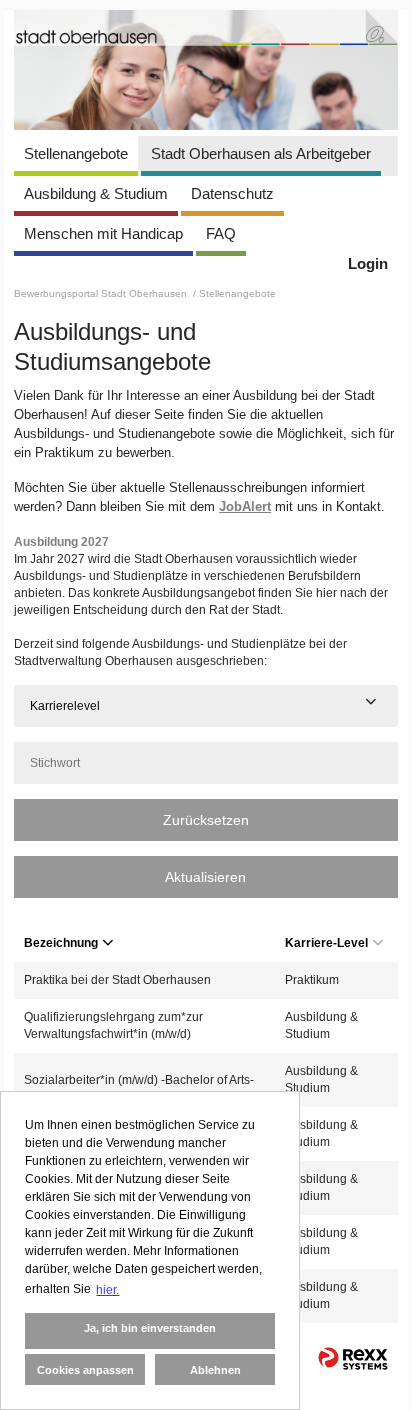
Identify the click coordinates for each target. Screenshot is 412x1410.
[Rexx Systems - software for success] (353, 1358)
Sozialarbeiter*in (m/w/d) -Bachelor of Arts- (139, 1080)
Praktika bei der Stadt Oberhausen (117, 980)
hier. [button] (107, 1290)
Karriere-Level (326, 943)
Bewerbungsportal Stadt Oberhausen (102, 293)
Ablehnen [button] (215, 1370)
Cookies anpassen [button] (85, 1370)
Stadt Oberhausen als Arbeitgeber (261, 153)
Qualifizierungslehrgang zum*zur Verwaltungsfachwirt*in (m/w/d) (113, 1025)
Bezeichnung (61, 943)
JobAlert (245, 506)
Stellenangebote (76, 153)
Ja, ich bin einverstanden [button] (150, 1328)
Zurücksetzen (206, 820)
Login (368, 263)
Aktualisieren (205, 877)
